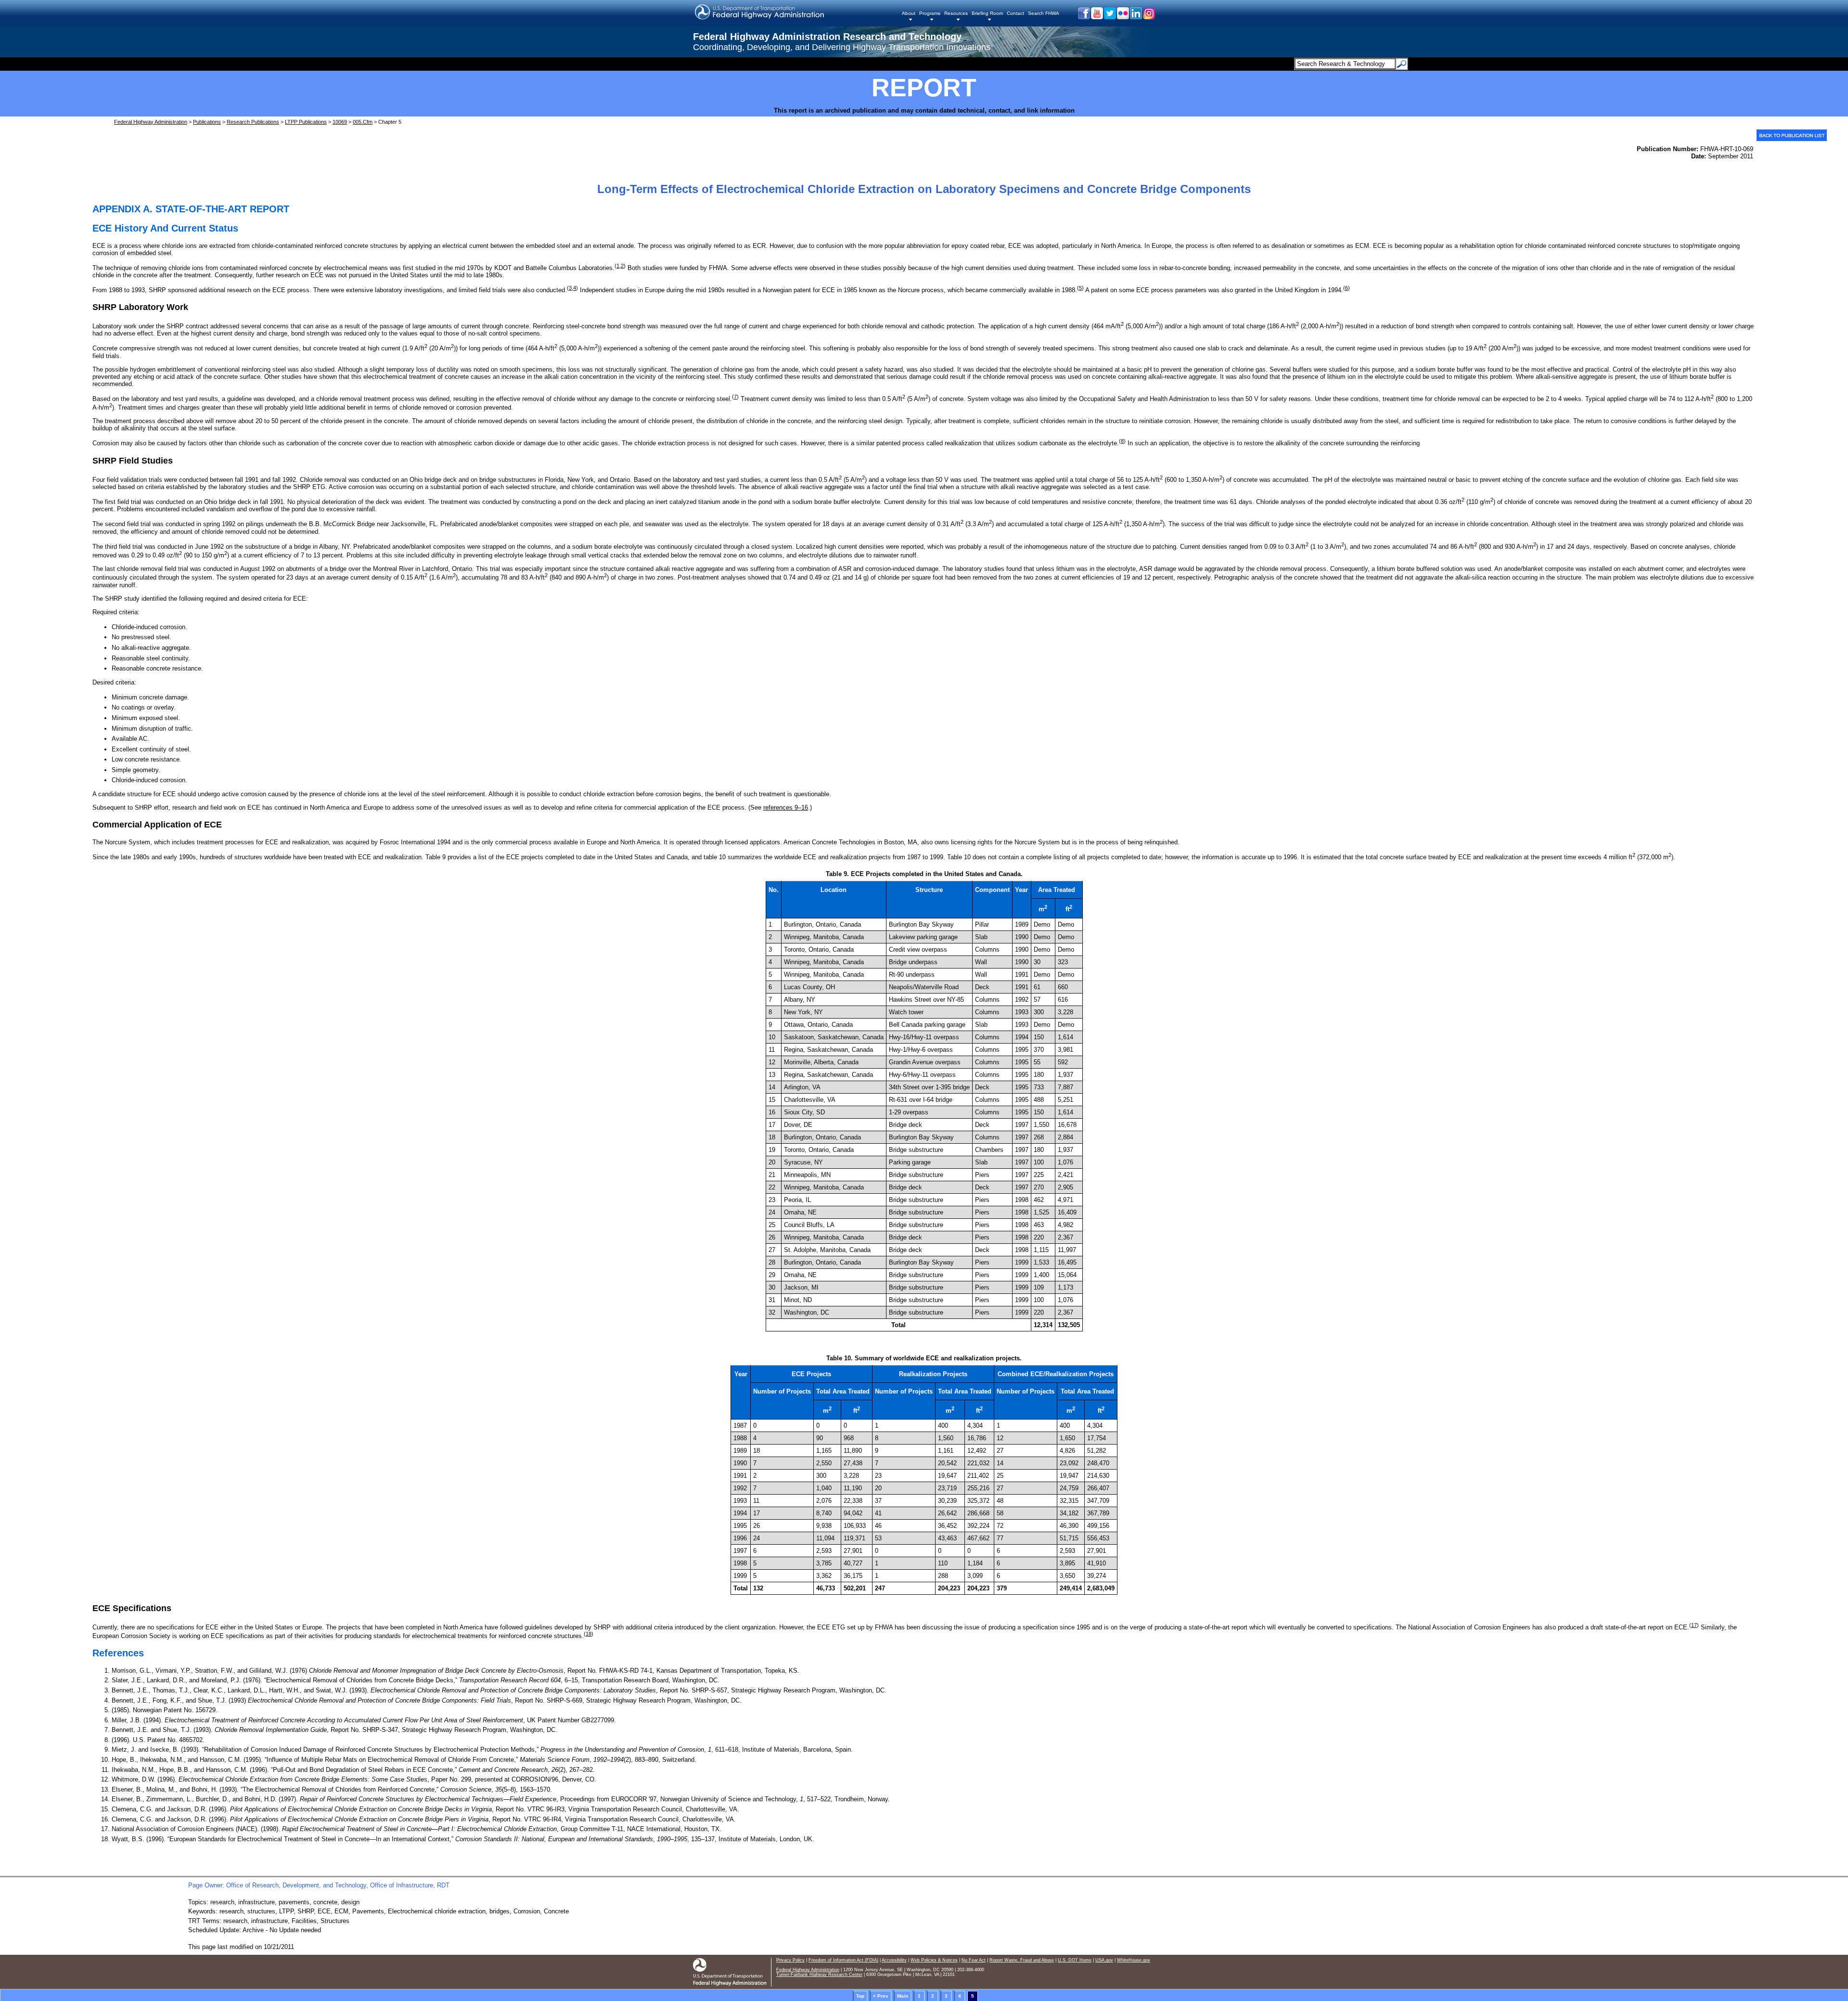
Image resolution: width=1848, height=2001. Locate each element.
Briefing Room (987, 13)
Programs (930, 13)
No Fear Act (974, 1960)
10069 (340, 122)
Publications (207, 122)
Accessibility (894, 1960)
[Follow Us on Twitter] (1110, 17)
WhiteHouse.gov (1134, 1960)
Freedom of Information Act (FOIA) (843, 1960)
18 (589, 1634)
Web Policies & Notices (934, 1960)
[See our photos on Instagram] (1149, 17)
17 (1694, 1625)
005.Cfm (363, 122)
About (909, 13)
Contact (1015, 13)
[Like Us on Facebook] (1084, 17)
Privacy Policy (790, 1960)
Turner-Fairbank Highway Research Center (819, 1975)
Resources (956, 13)
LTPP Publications (306, 122)
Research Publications (253, 122)
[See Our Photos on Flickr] (1123, 17)
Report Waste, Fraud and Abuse (1022, 1960)
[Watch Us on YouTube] (1097, 17)
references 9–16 (786, 807)
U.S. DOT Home (1075, 1960)
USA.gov (1104, 1960)
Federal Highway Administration (151, 122)
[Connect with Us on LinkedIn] (1136, 17)
